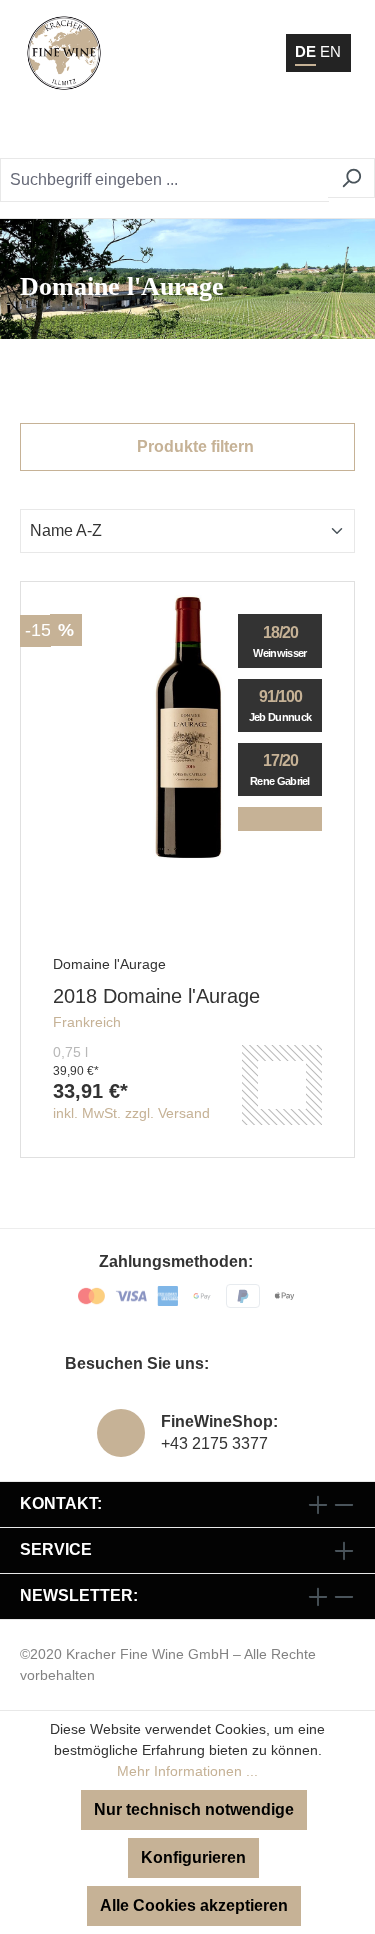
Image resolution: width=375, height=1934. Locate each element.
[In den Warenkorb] (282, 1085)
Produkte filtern (193, 446)
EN (330, 51)
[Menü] (333, 130)
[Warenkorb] (290, 130)
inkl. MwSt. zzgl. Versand (131, 1113)
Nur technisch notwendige (194, 1809)
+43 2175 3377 (214, 1443)
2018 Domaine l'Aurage (156, 996)
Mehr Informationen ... (187, 1771)
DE (305, 51)
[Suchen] (351, 178)
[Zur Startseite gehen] (64, 53)
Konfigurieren (193, 1857)
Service (56, 1549)
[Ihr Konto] (239, 130)
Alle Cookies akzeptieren (194, 1905)
